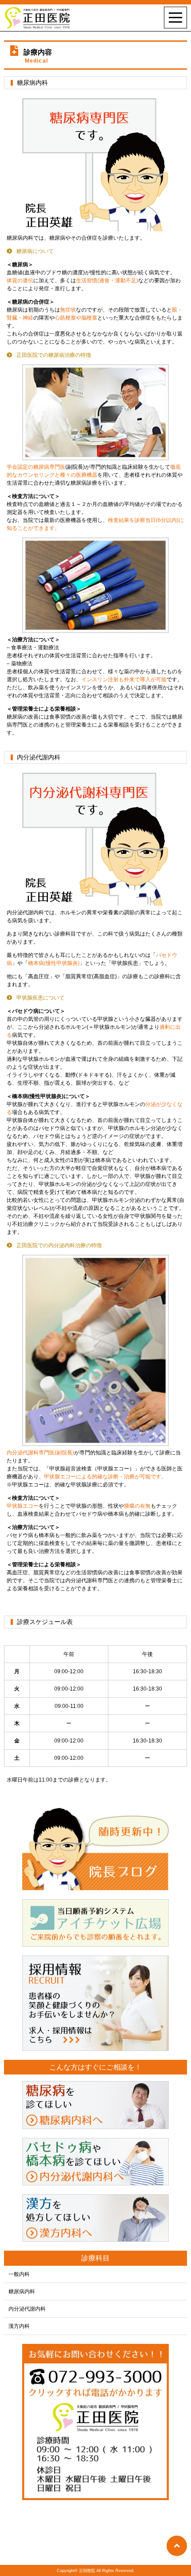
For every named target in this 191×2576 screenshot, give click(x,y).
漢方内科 (19, 2326)
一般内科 (19, 2274)
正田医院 (87, 2571)
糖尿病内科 (22, 2292)
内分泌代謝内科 (27, 2309)
